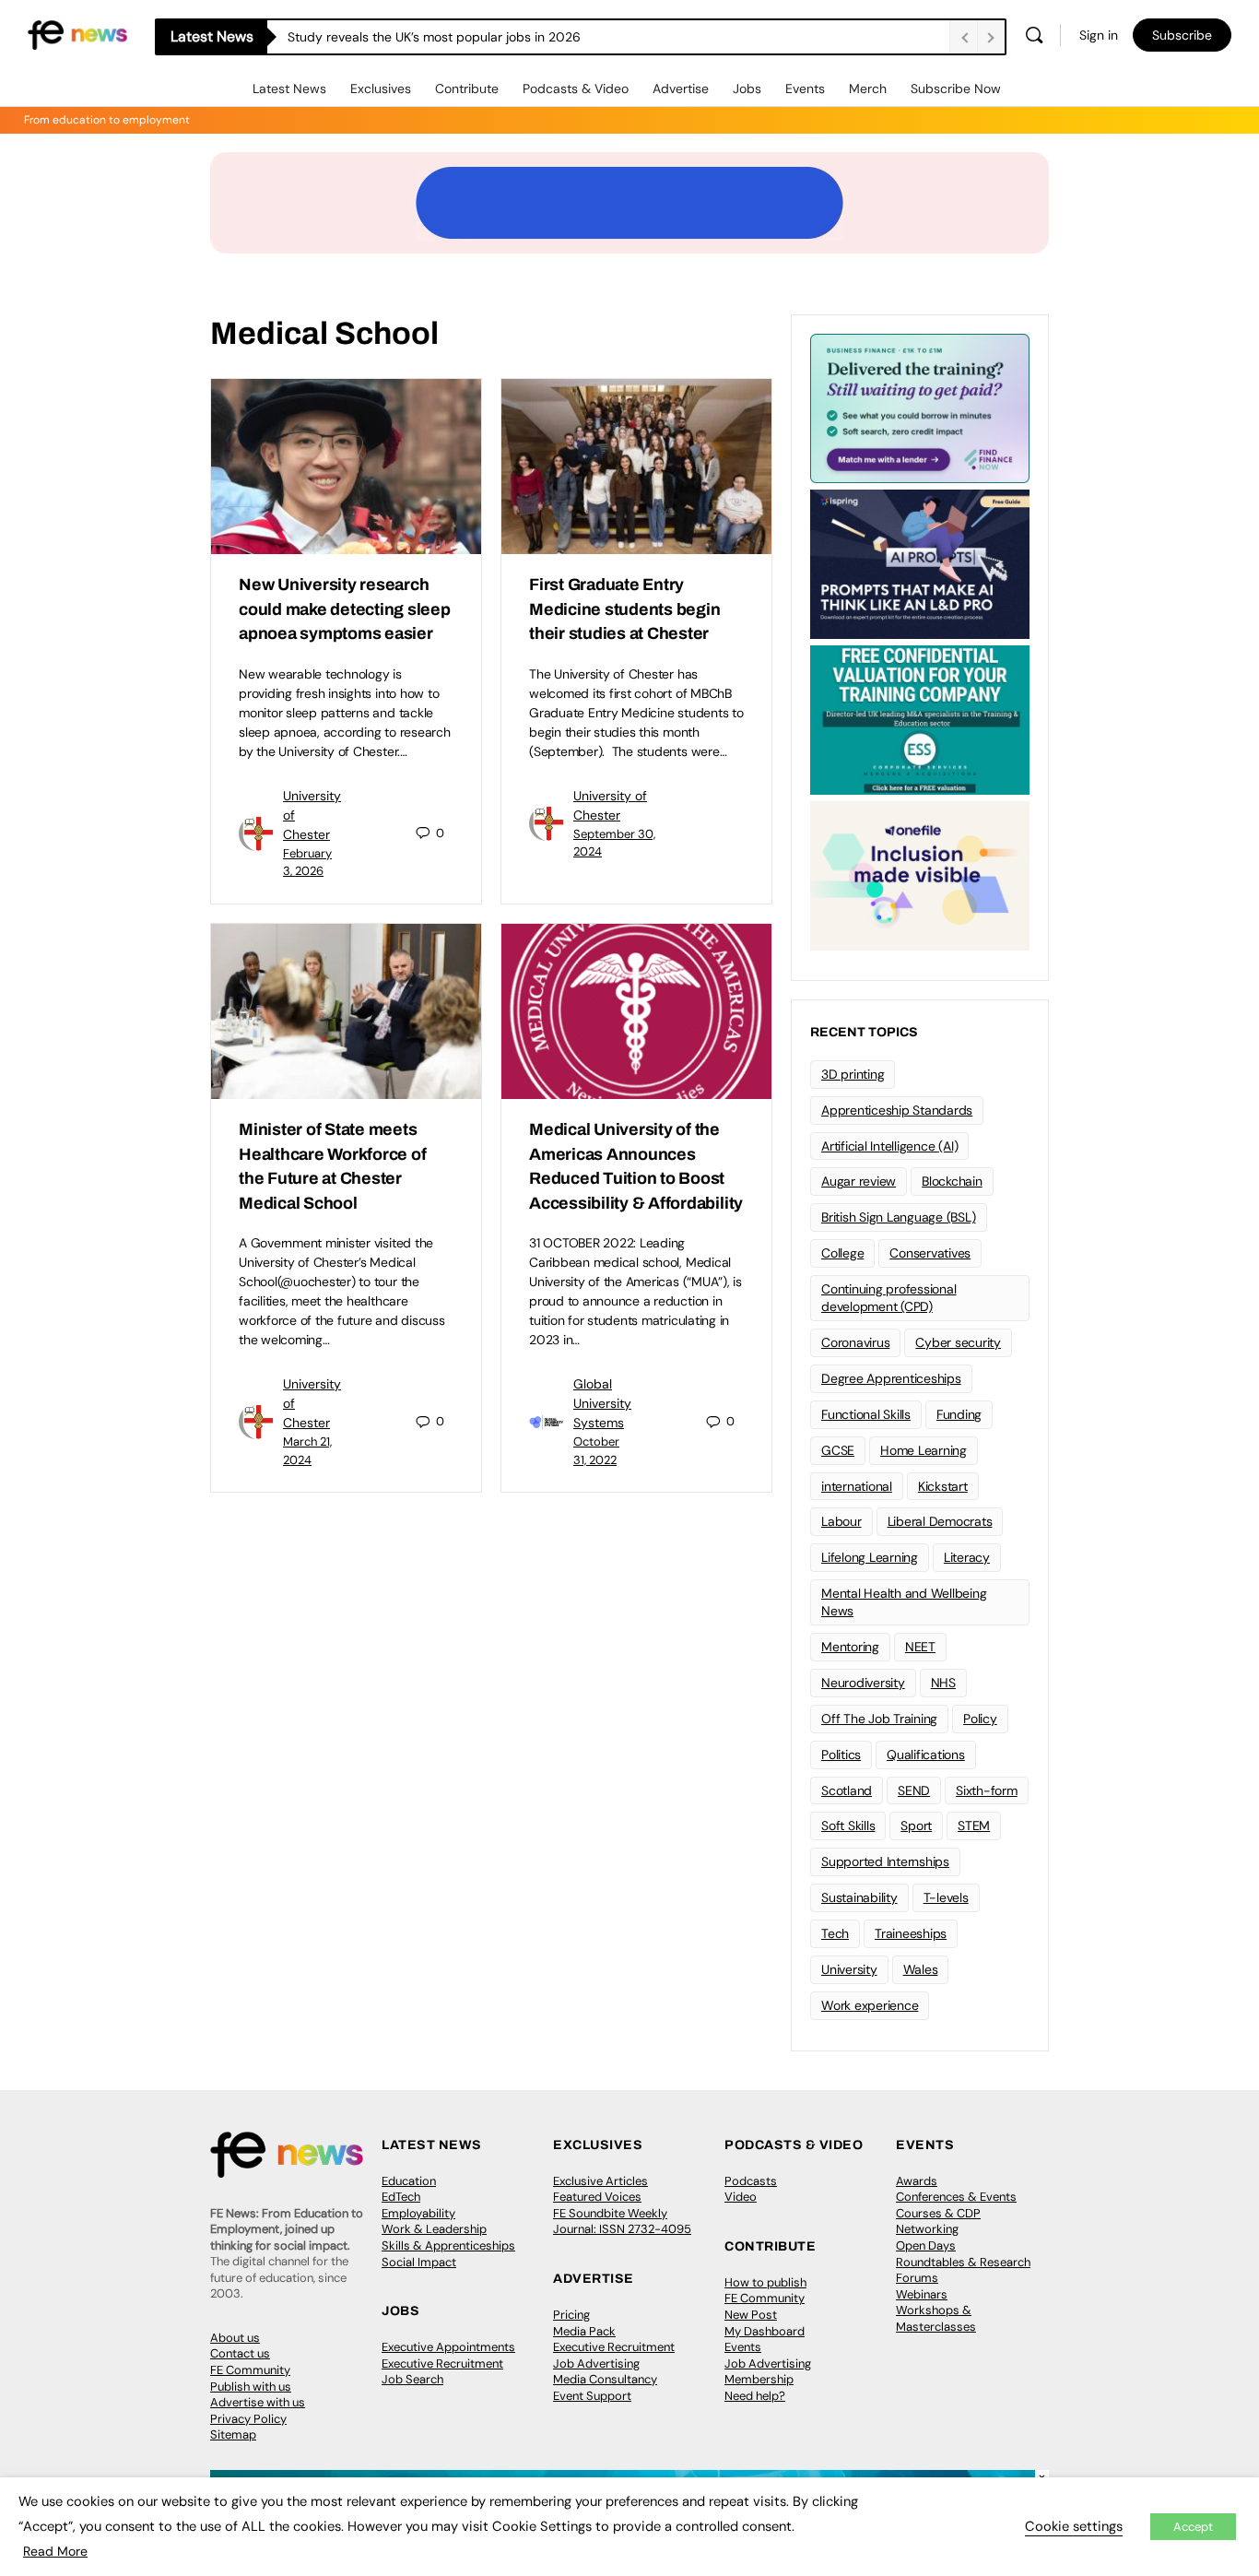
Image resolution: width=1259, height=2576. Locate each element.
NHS (943, 1683)
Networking (927, 2229)
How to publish (765, 2282)
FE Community (250, 2370)
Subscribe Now (956, 89)
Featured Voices (597, 2197)
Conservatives (930, 1253)
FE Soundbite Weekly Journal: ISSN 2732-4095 (622, 2222)
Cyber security (958, 1342)
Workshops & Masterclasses (936, 2318)
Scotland (847, 1790)
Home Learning (924, 1450)
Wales (921, 1969)
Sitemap (233, 2434)
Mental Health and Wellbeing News (904, 1602)
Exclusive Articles (600, 2181)
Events (805, 89)
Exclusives (381, 89)
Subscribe (1182, 35)
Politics (841, 1755)
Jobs (747, 89)
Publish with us (251, 2387)
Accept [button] (1193, 2527)
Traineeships (911, 1933)
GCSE (838, 1450)
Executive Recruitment (442, 2363)
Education (409, 2181)
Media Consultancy (605, 2379)
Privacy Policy (248, 2419)
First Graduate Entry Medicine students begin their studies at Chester (624, 609)
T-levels (946, 1897)
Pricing (571, 2315)
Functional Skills (866, 1414)
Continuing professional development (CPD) (888, 1298)
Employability (418, 2213)
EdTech (401, 2197)
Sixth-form (987, 1790)
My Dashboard (765, 2331)
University (849, 1969)
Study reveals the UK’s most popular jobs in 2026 (434, 37)
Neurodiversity (863, 1683)
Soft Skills (848, 1826)
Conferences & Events (956, 2197)
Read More (55, 2551)
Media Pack (584, 2331)
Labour (841, 1521)
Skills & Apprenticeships (448, 2245)
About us (235, 2338)
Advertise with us (258, 2402)
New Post (751, 2315)
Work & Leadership (434, 2229)
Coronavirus (855, 1342)
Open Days (926, 2245)
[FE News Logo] (77, 34)
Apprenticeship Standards (897, 1110)
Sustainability (859, 1897)
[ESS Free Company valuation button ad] (920, 718)
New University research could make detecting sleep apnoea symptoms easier (345, 609)
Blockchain (952, 1181)
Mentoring (850, 1647)
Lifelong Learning (870, 1557)
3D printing (853, 1074)
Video (741, 2197)
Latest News (289, 89)
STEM (974, 1826)
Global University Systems (602, 1403)
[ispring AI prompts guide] (920, 562)
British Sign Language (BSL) (899, 1217)
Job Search (412, 2379)
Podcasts (751, 2181)
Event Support (592, 2396)
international (857, 1486)
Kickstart (943, 1486)
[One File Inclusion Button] (920, 874)
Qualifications (926, 1755)
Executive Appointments (448, 2347)
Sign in (1099, 35)
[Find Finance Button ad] (920, 407)
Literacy (967, 1557)
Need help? (755, 2396)
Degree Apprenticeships (891, 1378)
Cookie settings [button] (1074, 2526)
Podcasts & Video (576, 89)
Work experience (870, 2005)
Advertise (681, 89)
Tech (835, 1933)
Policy (980, 1719)
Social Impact (419, 2262)
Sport (916, 1826)
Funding (959, 1414)
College (842, 1253)
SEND (914, 1790)
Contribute (467, 89)
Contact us (240, 2353)
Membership (759, 2379)
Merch (868, 89)
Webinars (922, 2294)
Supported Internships (885, 1861)
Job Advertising (596, 2363)
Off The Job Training (879, 1719)
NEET (920, 1647)
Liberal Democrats (940, 1521)
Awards (917, 2181)
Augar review (859, 1181)
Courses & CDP (938, 2213)
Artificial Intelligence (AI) (889, 1146)
